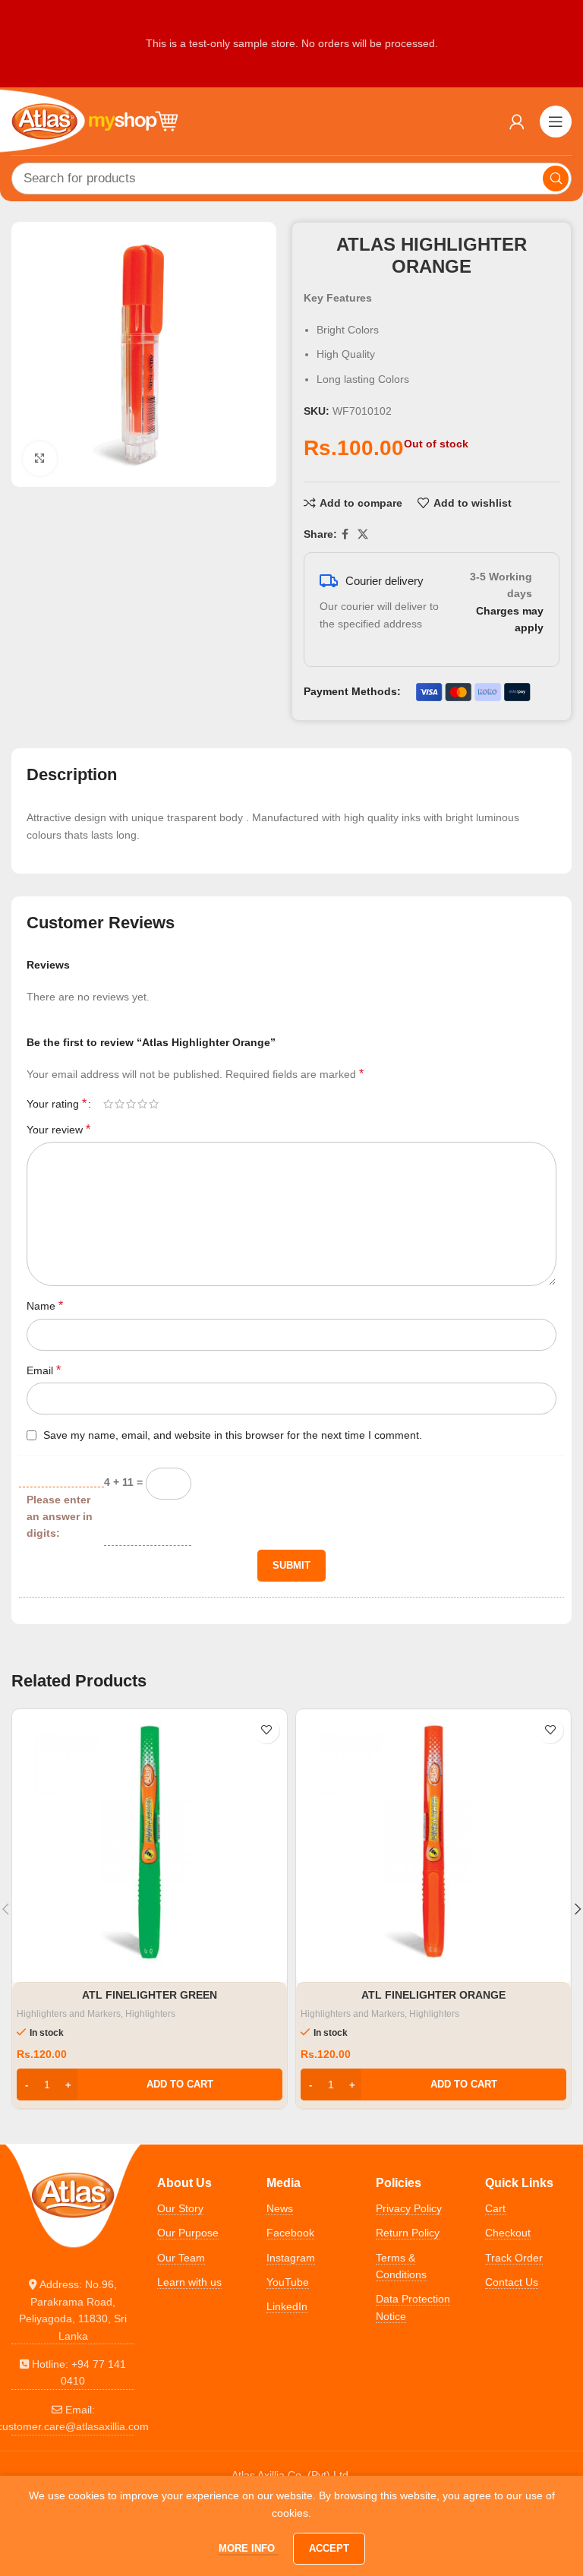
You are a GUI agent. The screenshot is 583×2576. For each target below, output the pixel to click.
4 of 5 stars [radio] (142, 1104)
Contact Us (512, 2282)
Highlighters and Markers (69, 2014)
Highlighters (150, 2014)
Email (44, 1370)
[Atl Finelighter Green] (150, 1847)
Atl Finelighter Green (150, 1995)
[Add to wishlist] (266, 1730)
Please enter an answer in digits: (60, 1517)
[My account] (517, 122)
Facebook (290, 2233)
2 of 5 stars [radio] (120, 1104)
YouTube (288, 2282)
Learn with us (189, 2282)
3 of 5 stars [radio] (131, 1104)
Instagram (291, 2258)
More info (248, 2548)
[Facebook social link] (345, 534)
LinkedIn (287, 2306)
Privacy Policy (409, 2208)
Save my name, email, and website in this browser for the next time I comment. (233, 1435)
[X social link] (363, 534)
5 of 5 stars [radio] (154, 1104)
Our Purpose (188, 2233)
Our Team (181, 2258)
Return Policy (408, 2233)
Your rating (57, 1104)
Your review (58, 1129)
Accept (329, 2548)
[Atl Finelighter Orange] (433, 1847)
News (280, 2208)
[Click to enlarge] (40, 458)
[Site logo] (95, 120)
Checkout (508, 2233)
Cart (495, 2208)
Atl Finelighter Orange (433, 1995)
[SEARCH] (556, 179)
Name (45, 1305)
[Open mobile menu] (556, 122)
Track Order (514, 2258)
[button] (150, 2085)
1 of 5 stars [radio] (108, 1104)
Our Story (180, 2208)
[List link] (73, 2310)
